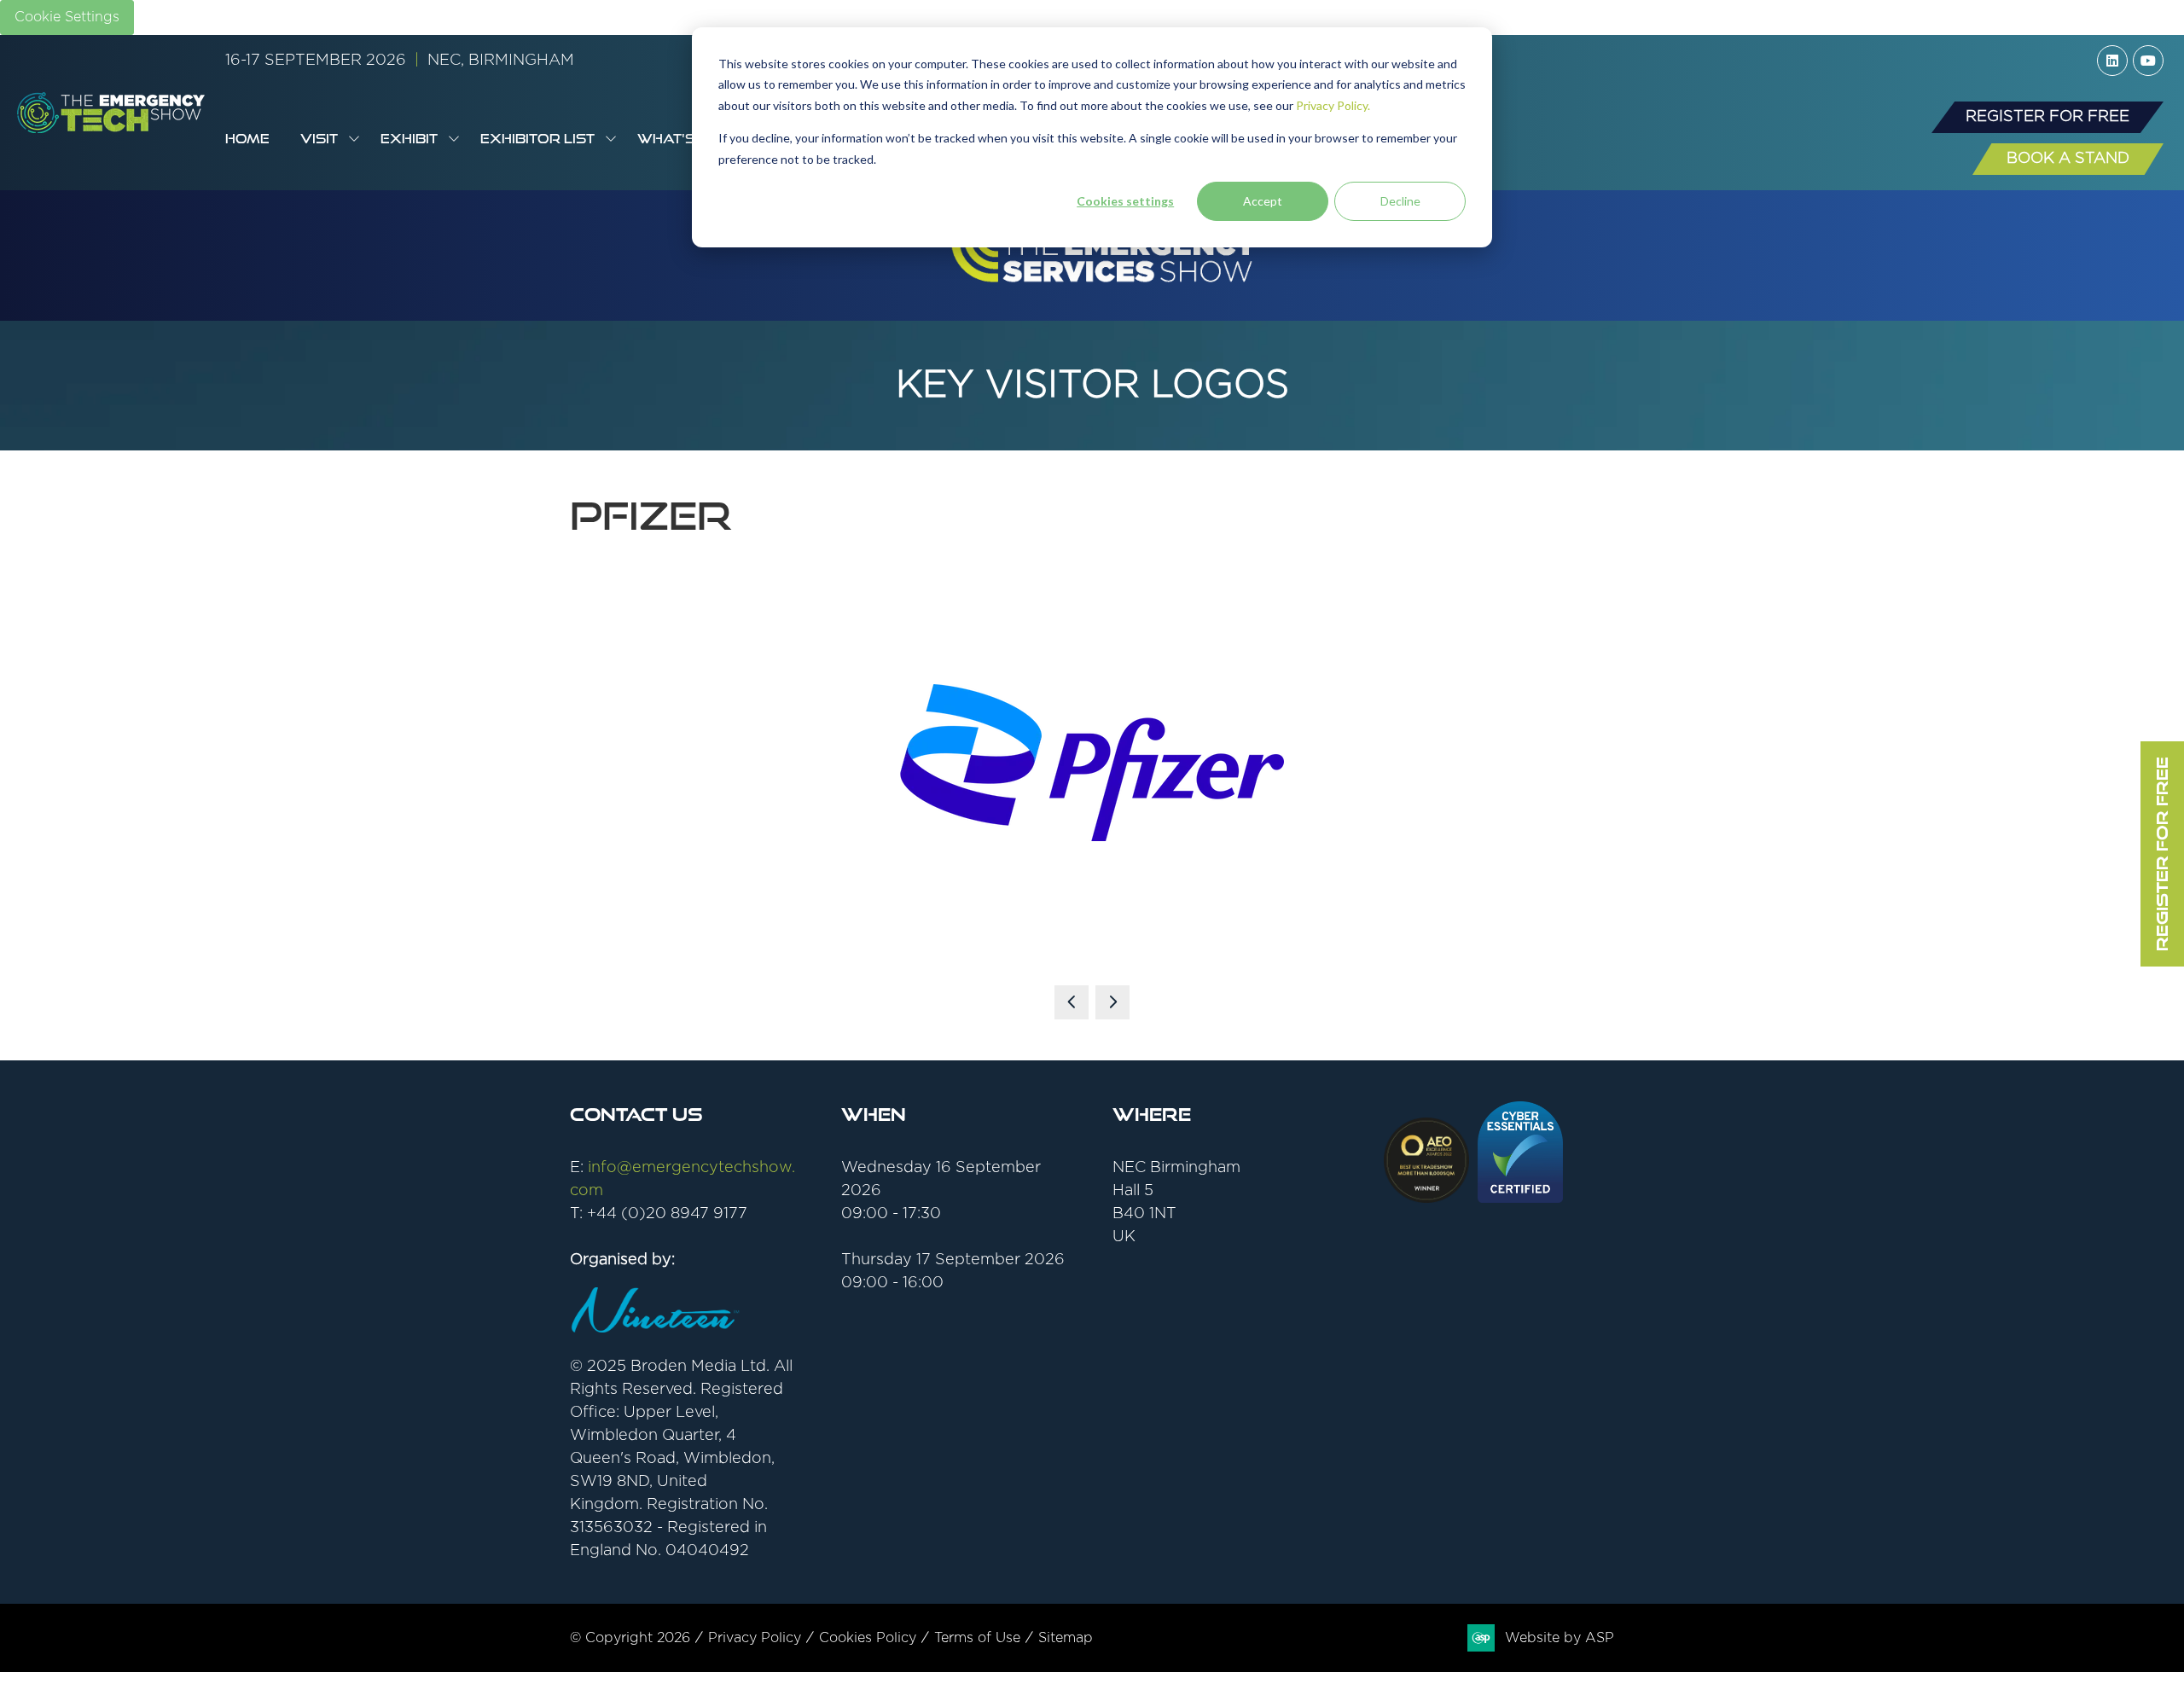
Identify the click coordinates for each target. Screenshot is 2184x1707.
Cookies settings (1125, 201)
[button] (2047, 117)
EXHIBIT (409, 139)
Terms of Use (977, 1638)
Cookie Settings (67, 17)
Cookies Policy (868, 1638)
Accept (1263, 201)
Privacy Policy (755, 1638)
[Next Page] (1112, 1002)
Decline (1400, 201)
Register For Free (2162, 854)
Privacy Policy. (1333, 105)
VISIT (319, 139)
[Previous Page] (1072, 1002)
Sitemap (1066, 1638)
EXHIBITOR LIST (537, 139)
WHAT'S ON (679, 139)
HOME (247, 139)
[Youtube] (2148, 61)
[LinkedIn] (2112, 61)
